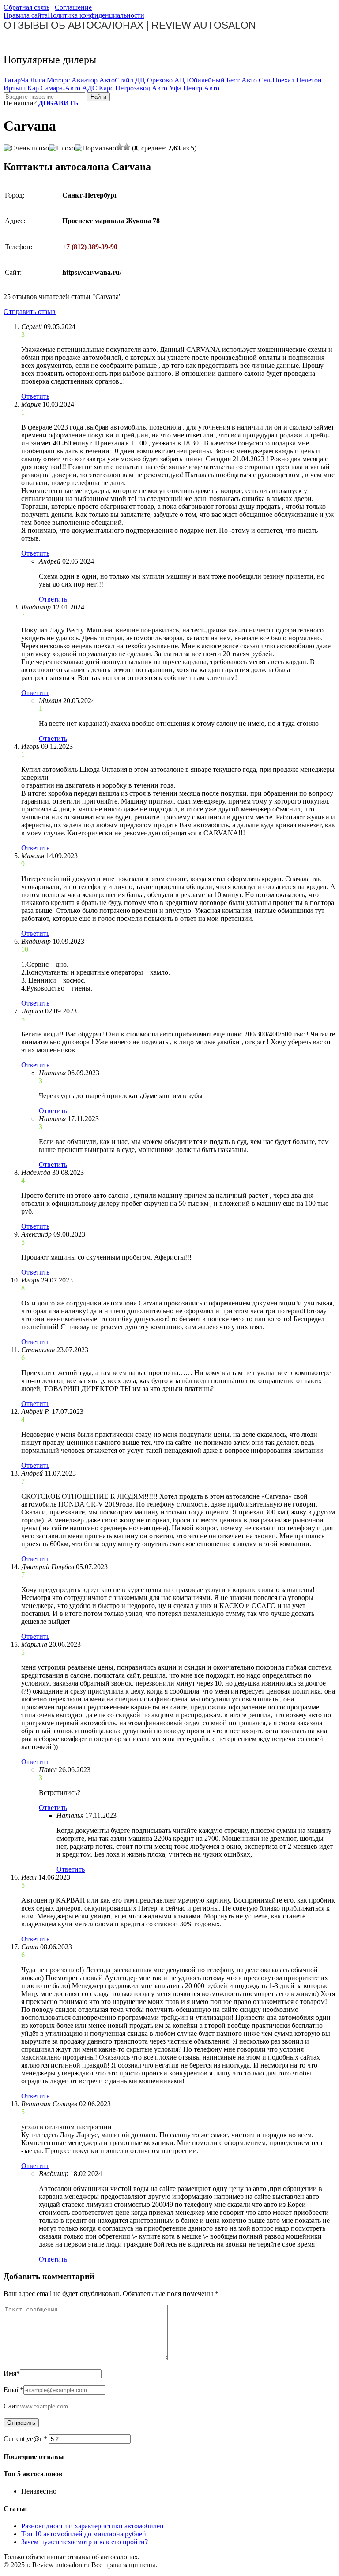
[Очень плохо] (26, 148)
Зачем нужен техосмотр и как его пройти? (85, 2542)
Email (13, 2390)
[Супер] (127, 147)
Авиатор (85, 80)
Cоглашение (73, 7)
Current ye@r (25, 2439)
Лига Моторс (50, 80)
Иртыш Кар (21, 88)
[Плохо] (62, 148)
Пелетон (309, 80)
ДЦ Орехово (154, 80)
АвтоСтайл (116, 80)
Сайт (11, 2406)
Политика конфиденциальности (96, 15)
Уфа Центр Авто (194, 88)
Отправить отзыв (30, 312)
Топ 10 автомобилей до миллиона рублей (84, 2534)
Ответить (35, 396)
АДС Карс (98, 88)
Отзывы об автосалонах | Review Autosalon (130, 25)
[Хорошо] (120, 147)
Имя (12, 2373)
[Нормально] (96, 148)
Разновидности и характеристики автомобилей (92, 2526)
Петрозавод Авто (141, 88)
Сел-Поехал (277, 80)
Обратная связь (26, 7)
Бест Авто (242, 80)
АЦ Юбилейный (200, 80)
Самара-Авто (60, 88)
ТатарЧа (16, 80)
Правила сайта (26, 15)
